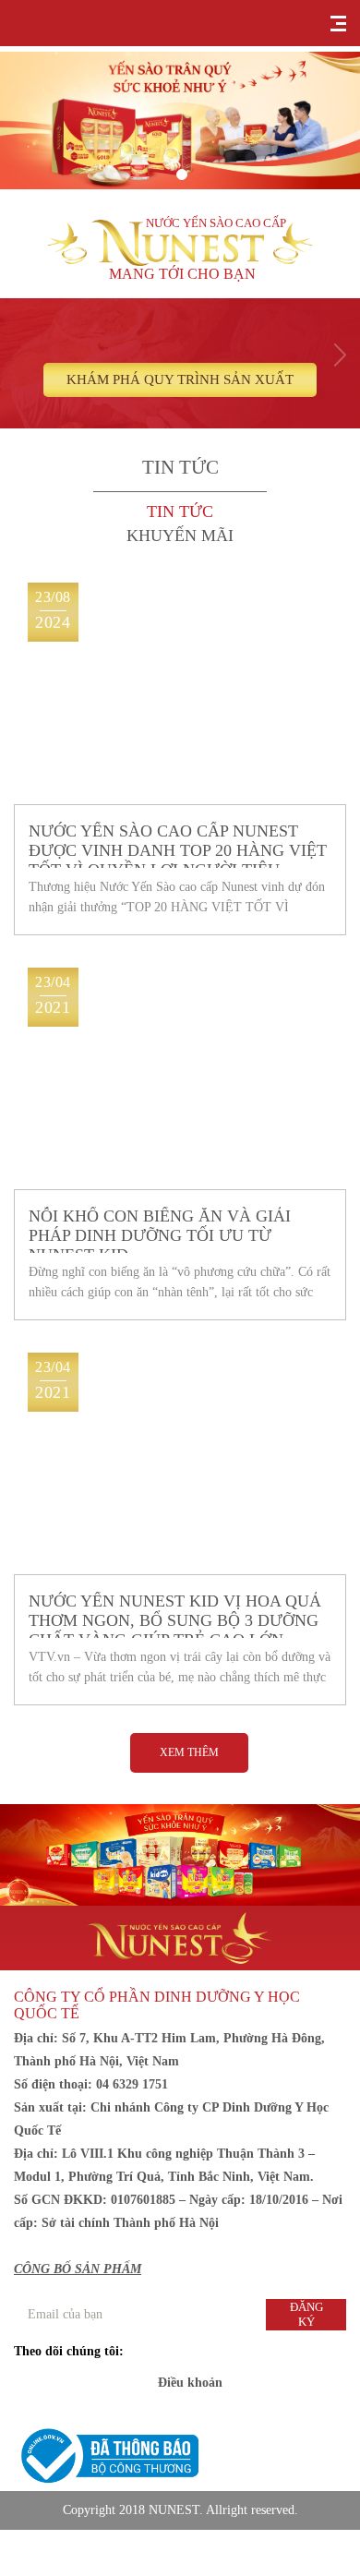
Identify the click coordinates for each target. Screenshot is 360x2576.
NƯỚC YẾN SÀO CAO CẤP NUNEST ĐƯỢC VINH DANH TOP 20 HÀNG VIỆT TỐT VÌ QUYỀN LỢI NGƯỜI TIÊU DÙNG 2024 (178, 845)
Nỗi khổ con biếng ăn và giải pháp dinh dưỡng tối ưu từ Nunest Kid (160, 1230)
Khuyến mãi (180, 536)
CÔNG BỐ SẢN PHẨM (78, 2269)
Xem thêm (189, 1752)
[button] (182, 175)
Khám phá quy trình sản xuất (180, 379)
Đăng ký (306, 2314)
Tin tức (180, 512)
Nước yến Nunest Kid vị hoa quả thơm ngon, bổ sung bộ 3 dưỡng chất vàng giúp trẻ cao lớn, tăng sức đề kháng (175, 1615)
